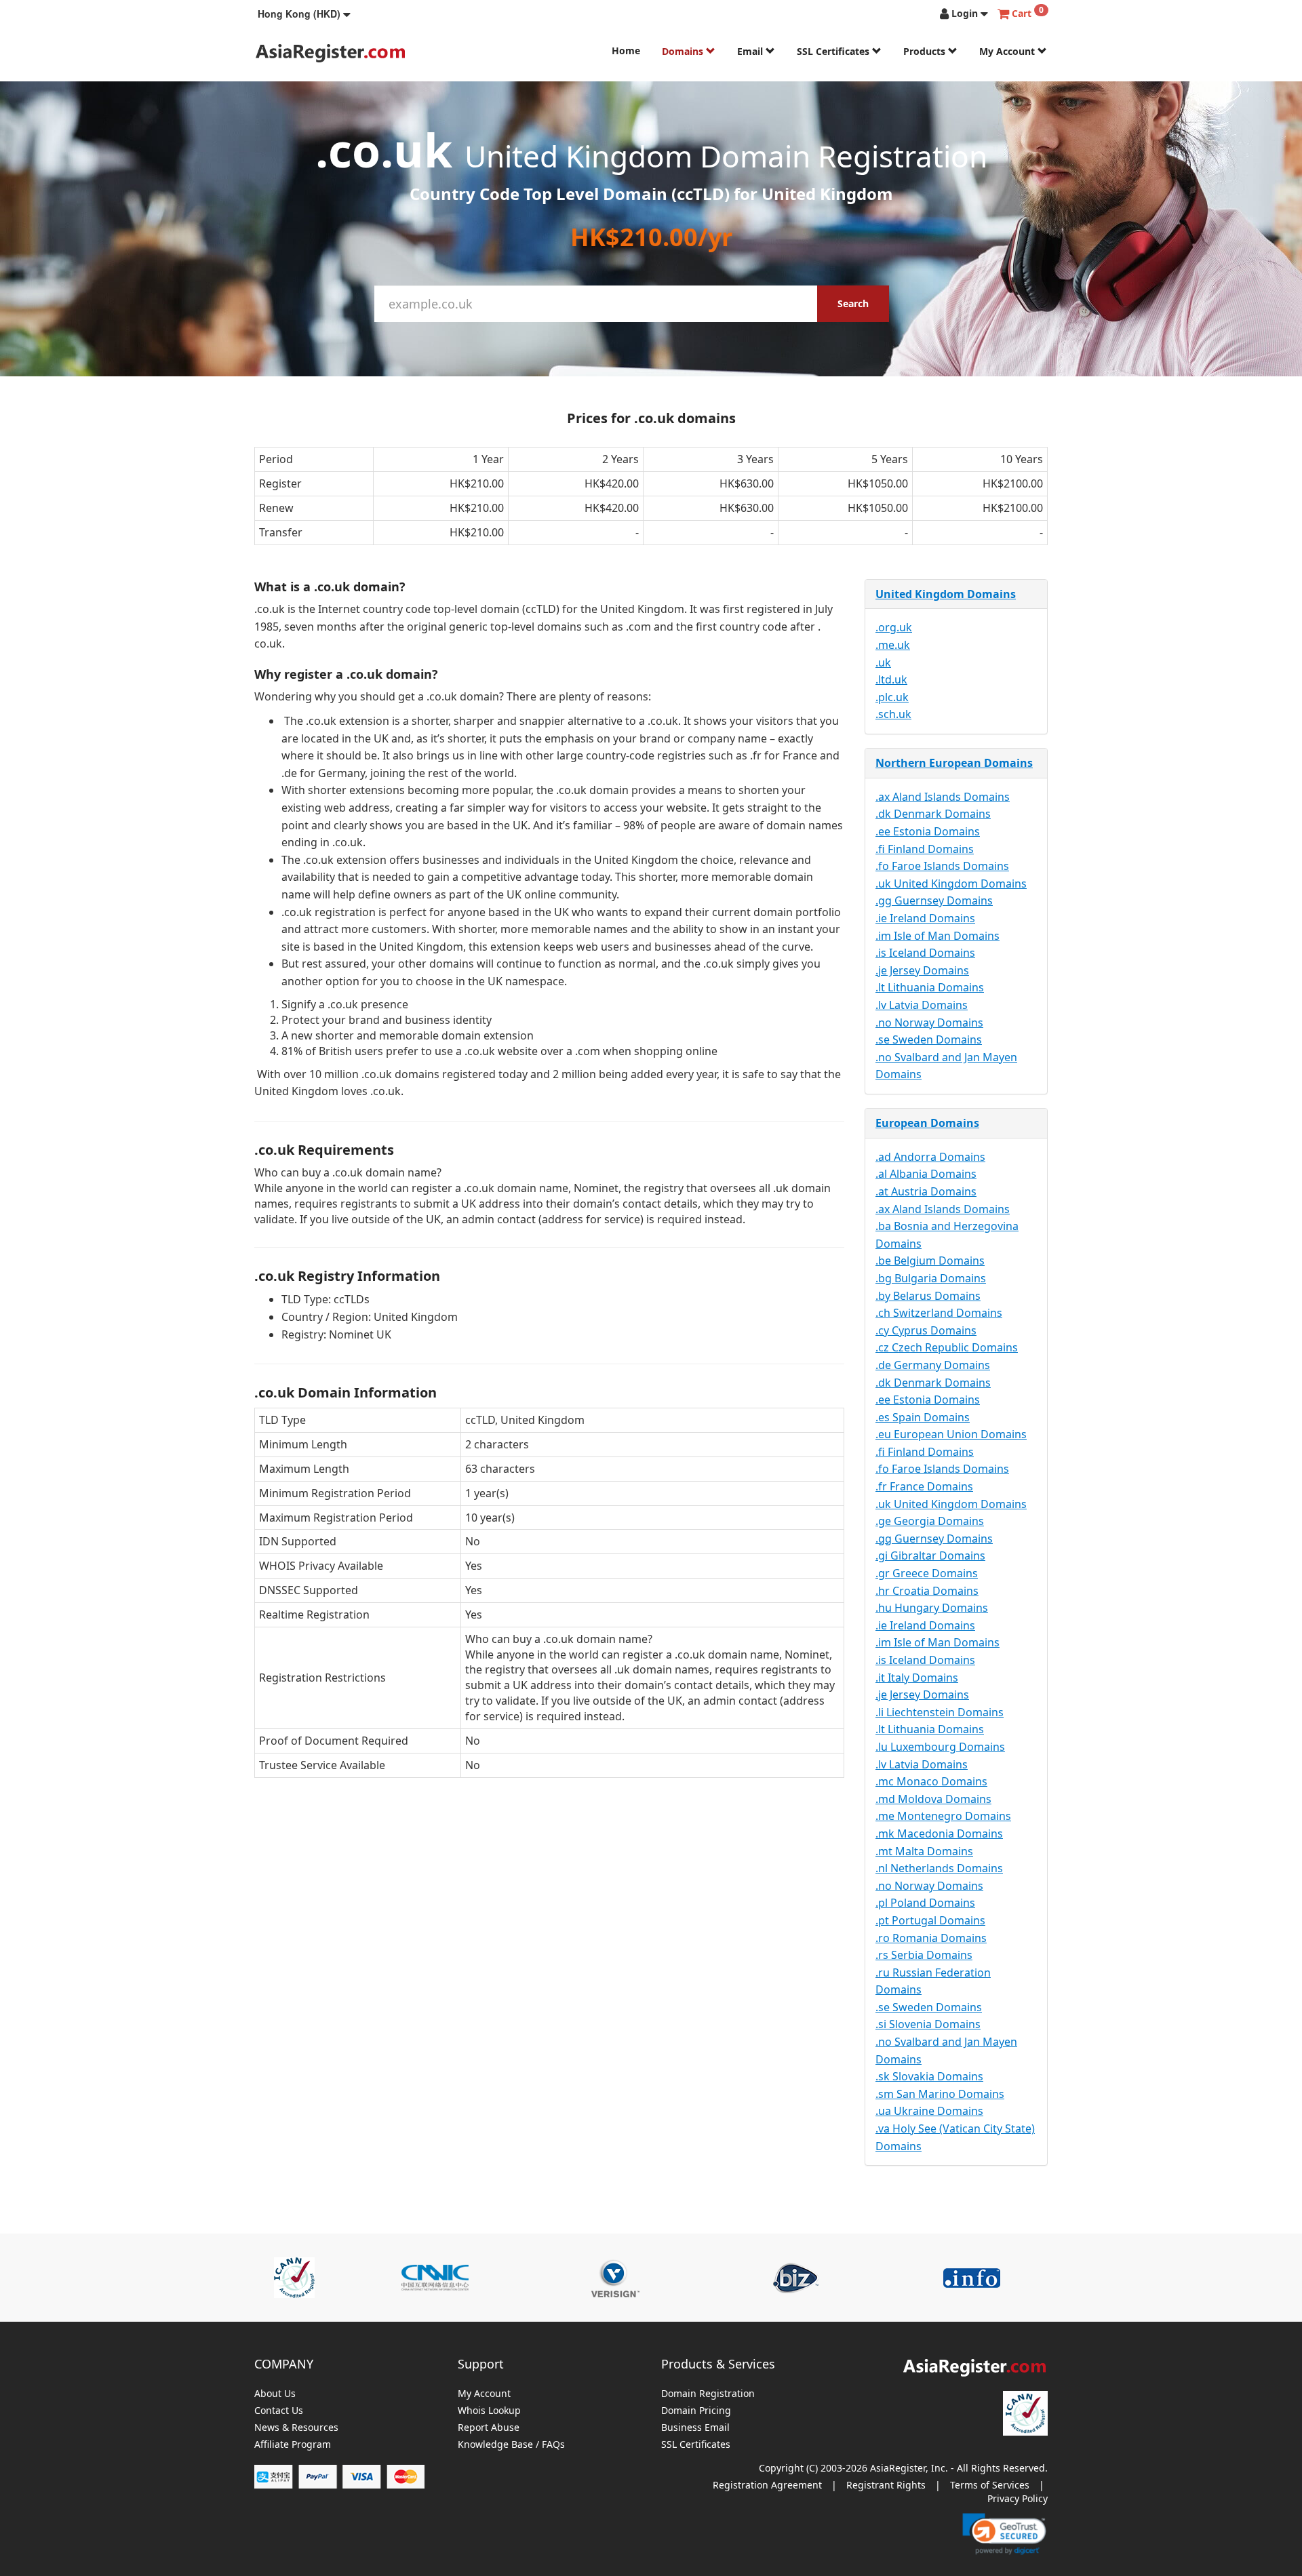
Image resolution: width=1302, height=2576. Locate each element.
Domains (684, 51)
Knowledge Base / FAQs (511, 2445)
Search (853, 303)
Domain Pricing (696, 2411)
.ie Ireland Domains (925, 918)
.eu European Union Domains (951, 1434)
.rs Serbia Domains (924, 1955)
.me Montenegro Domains (943, 1816)
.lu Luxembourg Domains (940, 1747)
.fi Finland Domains (925, 849)
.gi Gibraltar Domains (930, 1555)
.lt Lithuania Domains (930, 987)
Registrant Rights (886, 2485)
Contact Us (279, 2411)
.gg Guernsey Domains (934, 900)
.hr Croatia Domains (927, 1591)
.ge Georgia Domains (930, 1521)
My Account (1008, 51)
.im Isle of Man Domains (938, 936)
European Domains (927, 1123)
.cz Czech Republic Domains (947, 1347)
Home (626, 51)
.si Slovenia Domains (928, 2024)
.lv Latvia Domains (922, 1005)
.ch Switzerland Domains (939, 1313)
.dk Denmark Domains (933, 814)
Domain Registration (708, 2394)
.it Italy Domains (917, 1678)
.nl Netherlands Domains (939, 1868)
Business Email (695, 2428)
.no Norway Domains (929, 1023)
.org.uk (894, 627)
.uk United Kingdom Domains (951, 884)
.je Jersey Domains (922, 970)
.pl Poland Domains (925, 1903)
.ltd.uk (891, 679)
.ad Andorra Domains (930, 1157)
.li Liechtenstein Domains (940, 1712)
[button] (304, 14)
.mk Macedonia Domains (939, 1834)
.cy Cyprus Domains (926, 1330)
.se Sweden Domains (929, 1039)
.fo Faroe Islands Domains (942, 866)
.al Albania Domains (926, 1174)
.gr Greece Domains (927, 1573)
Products (926, 51)
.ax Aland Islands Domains (943, 797)
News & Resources (296, 2428)
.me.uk (893, 645)
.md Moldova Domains (933, 1799)
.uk (883, 662)
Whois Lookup (489, 2411)
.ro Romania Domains (931, 1938)
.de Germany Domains (933, 1365)
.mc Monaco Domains (931, 1781)
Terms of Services (990, 2485)
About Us (275, 2394)
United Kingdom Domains (946, 594)
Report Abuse (489, 2428)
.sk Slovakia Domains (929, 2076)
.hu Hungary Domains (932, 1608)
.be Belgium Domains (930, 1261)
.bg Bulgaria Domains (931, 1278)
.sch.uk (893, 714)
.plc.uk (892, 697)
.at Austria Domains (926, 1191)
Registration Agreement (767, 2485)
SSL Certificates (834, 51)
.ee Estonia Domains (928, 831)
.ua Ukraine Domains (929, 2111)
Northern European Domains (954, 763)
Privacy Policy (1018, 2498)
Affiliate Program (293, 2445)
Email (751, 51)
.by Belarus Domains (928, 1296)
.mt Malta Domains (924, 1851)
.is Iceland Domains (925, 953)
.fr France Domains (924, 1486)
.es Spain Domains (923, 1417)
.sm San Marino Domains (940, 2094)
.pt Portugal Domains (930, 1920)
